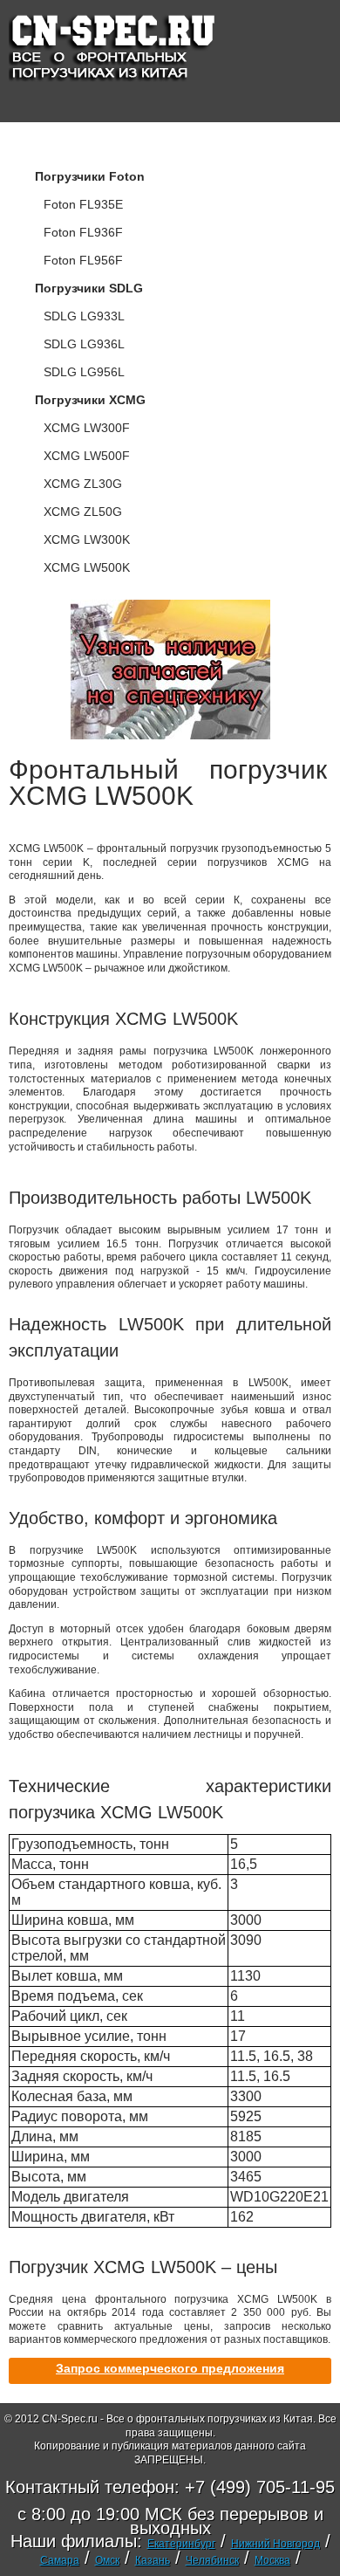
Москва (272, 2560)
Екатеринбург (181, 2544)
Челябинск (212, 2560)
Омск (107, 2560)
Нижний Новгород (275, 2544)
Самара (60, 2560)
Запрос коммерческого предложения (170, 2368)
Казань (153, 2560)
